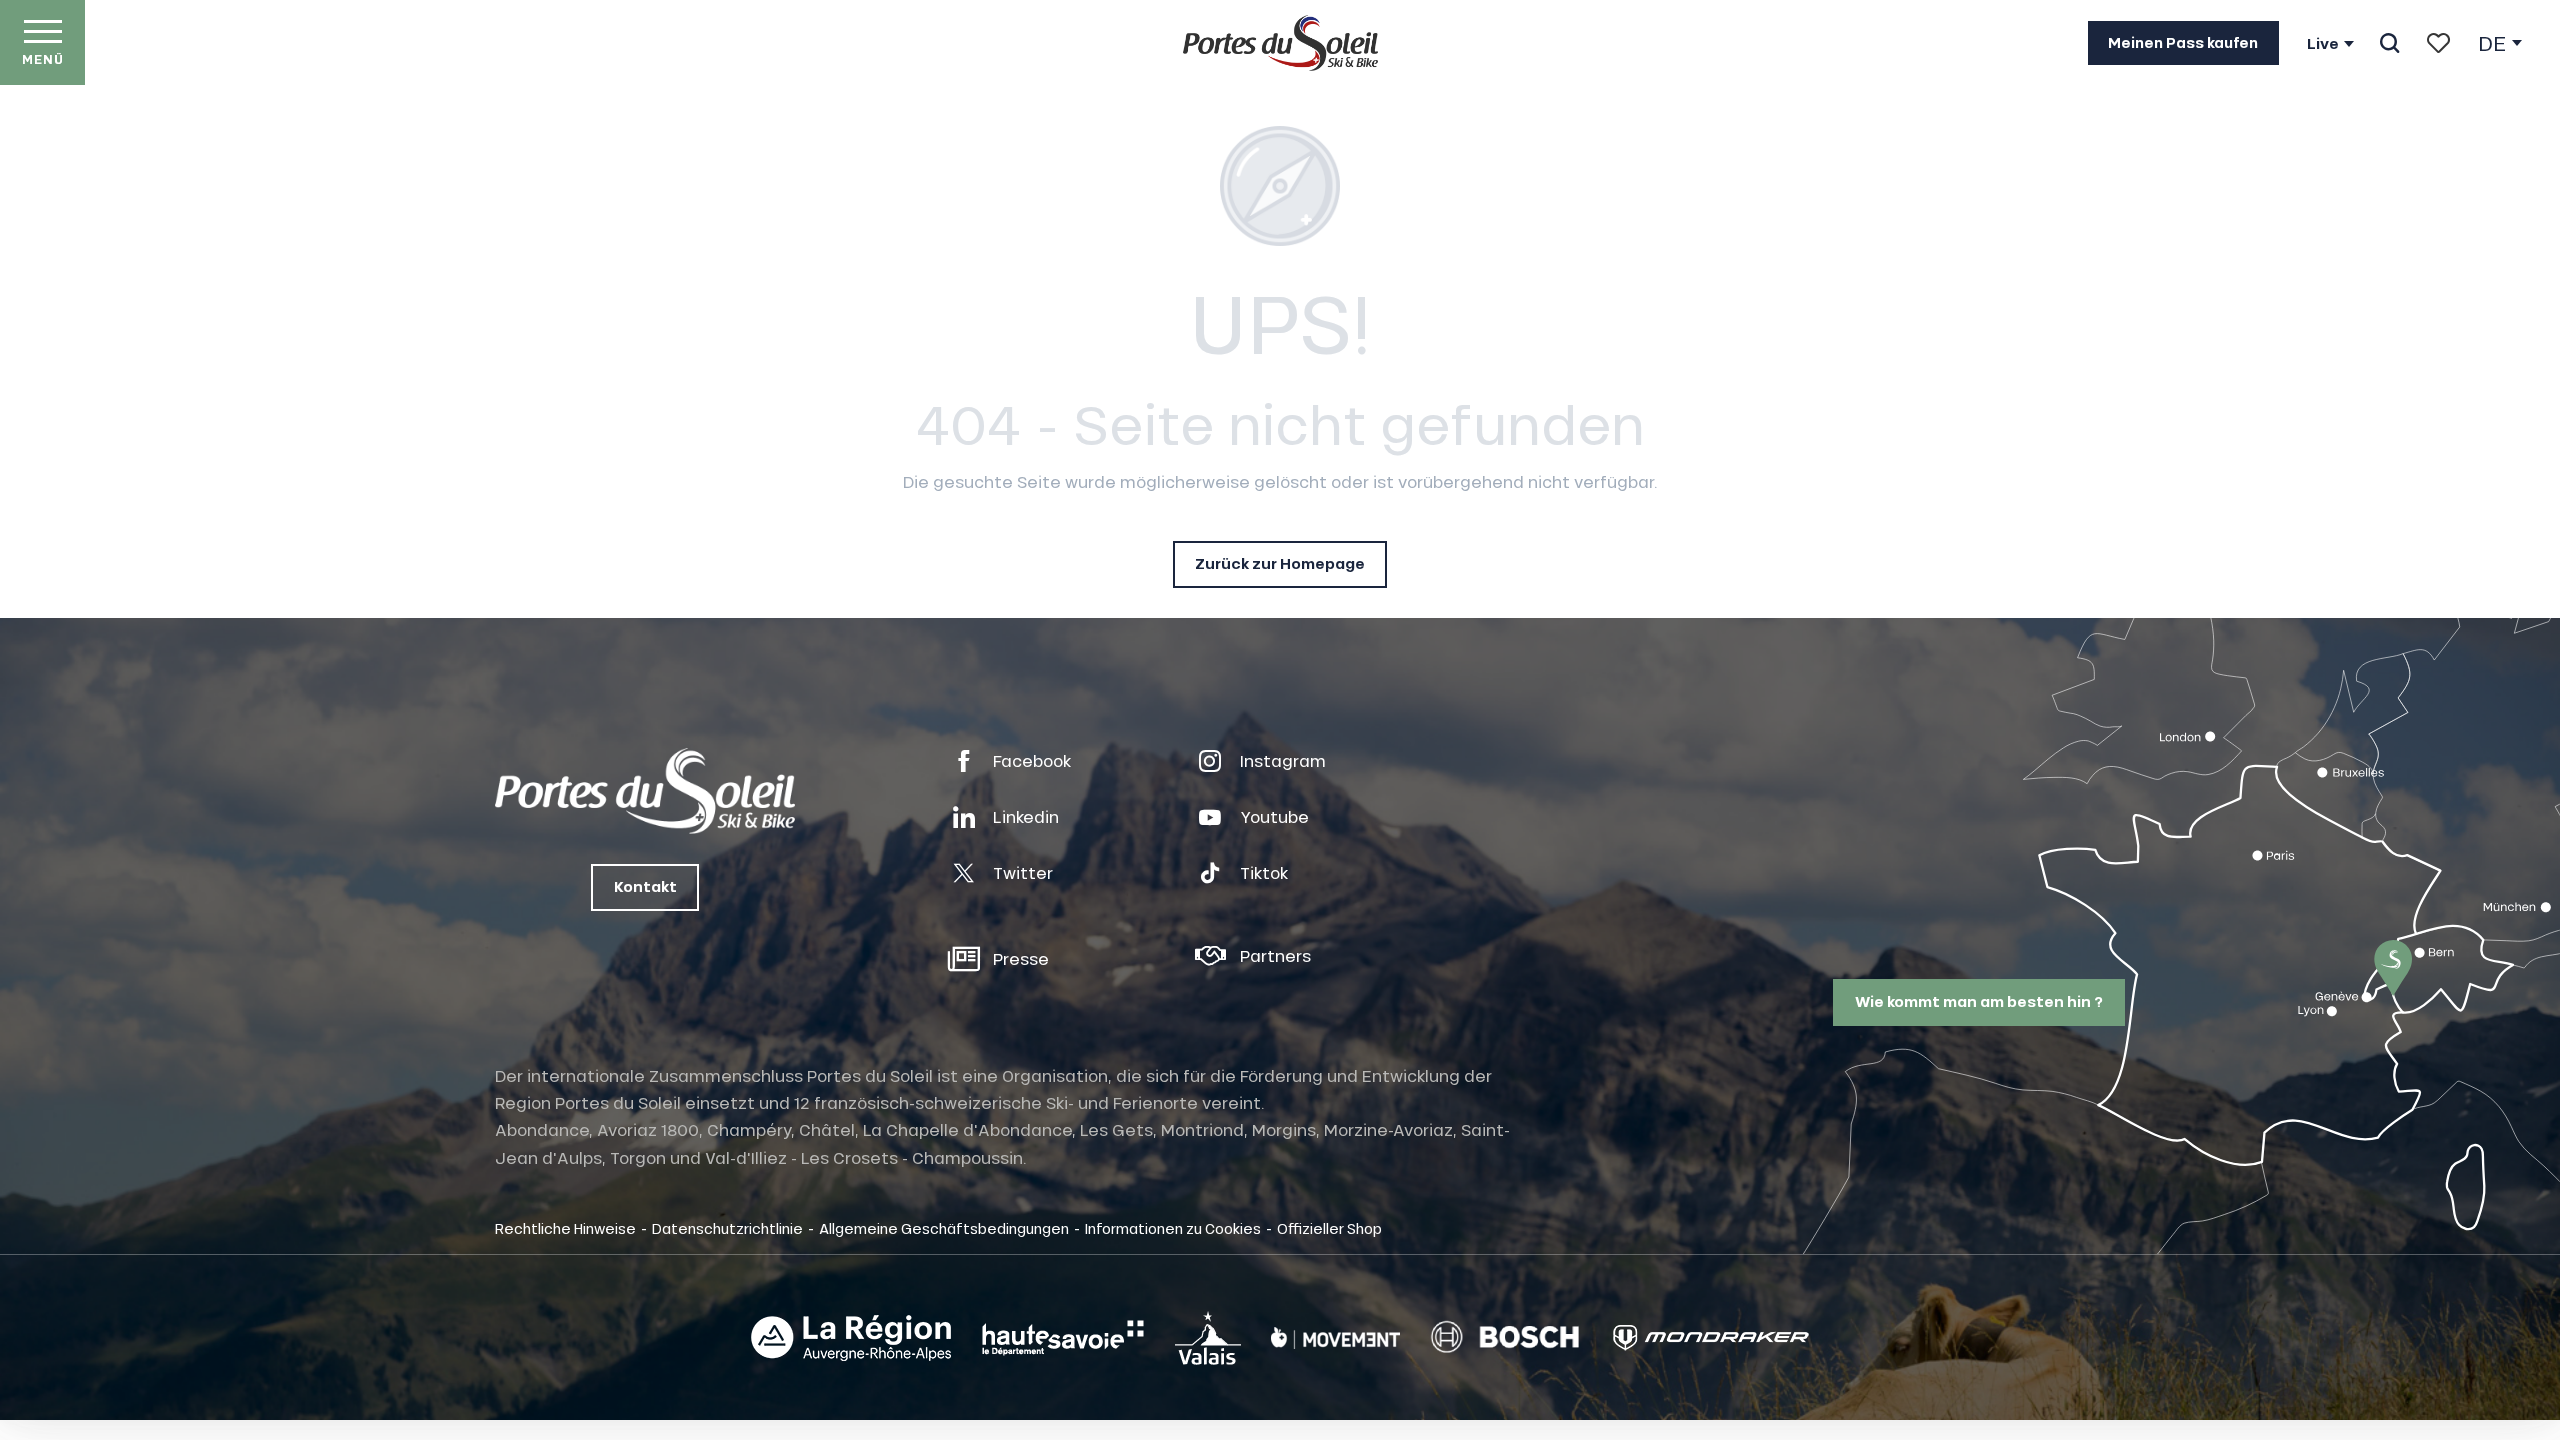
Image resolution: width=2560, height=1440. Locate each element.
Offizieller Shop (1329, 1228)
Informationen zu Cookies (1173, 1228)
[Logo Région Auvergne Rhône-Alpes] (851, 1338)
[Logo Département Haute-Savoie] (1063, 1338)
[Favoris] (2438, 43)
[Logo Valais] (1208, 1337)
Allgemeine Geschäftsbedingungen (944, 1228)
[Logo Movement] (1335, 1338)
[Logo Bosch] (1505, 1337)
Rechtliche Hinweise (565, 1228)
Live (2323, 44)
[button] (2389, 43)
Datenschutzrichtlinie (727, 1228)
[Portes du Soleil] (1280, 43)
